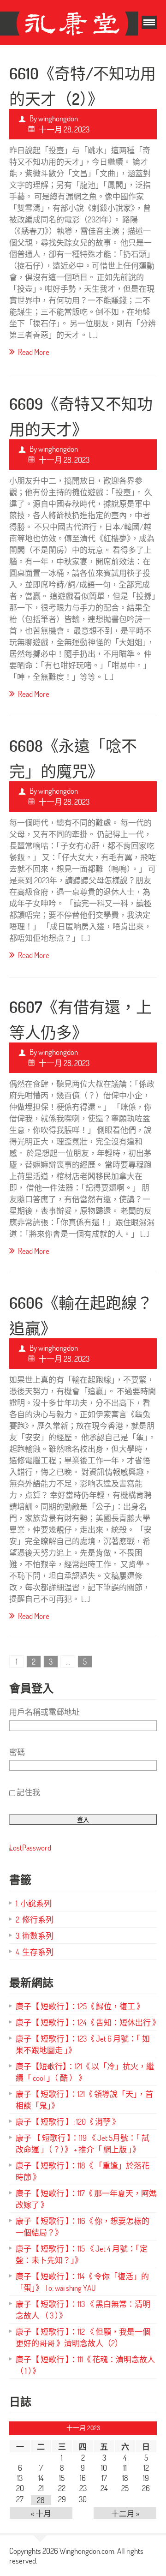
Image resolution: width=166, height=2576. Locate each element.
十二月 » (125, 2513)
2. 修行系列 (35, 1920)
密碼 (17, 1752)
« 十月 (41, 2513)
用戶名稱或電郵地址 (44, 1712)
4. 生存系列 (35, 1952)
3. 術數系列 (35, 1936)
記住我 (28, 1792)
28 (41, 2500)
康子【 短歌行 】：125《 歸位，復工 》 (80, 2006)
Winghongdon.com (87, 2551)
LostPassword (30, 1848)
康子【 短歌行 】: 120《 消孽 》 (68, 2122)
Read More (34, 352)
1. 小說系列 (34, 1903)
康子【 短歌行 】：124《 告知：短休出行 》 (88, 2022)
